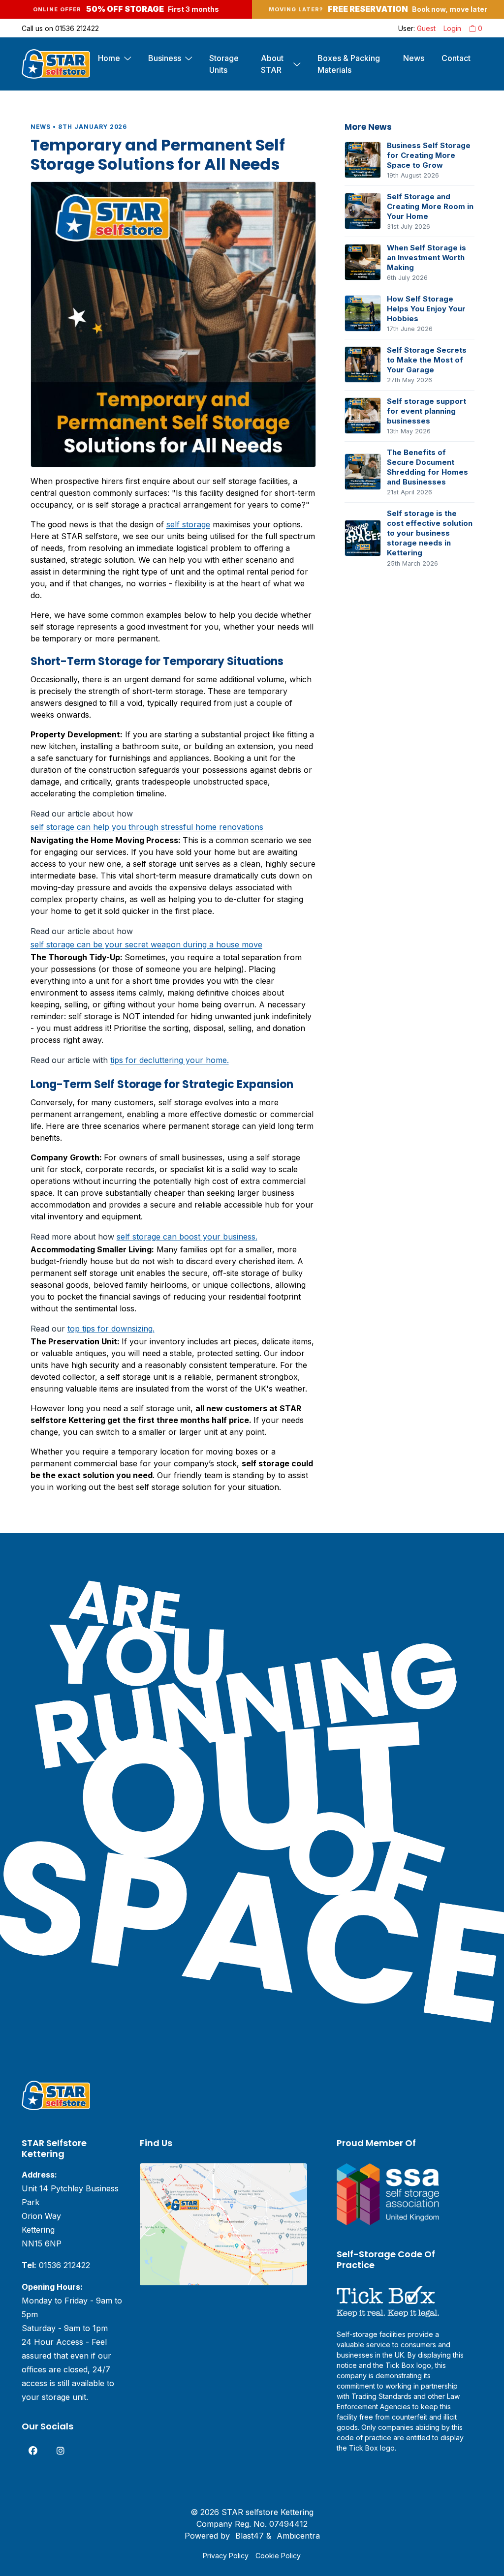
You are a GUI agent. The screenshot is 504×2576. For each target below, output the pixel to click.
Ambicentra (298, 2536)
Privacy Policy (226, 2556)
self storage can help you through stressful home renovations (147, 827)
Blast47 (250, 2536)
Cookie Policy (278, 2556)
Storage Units (224, 64)
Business (165, 58)
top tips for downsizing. (111, 1329)
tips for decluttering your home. (170, 1060)
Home (109, 58)
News (414, 58)
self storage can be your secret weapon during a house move (146, 944)
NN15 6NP (42, 2243)
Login (452, 28)
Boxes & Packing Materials (349, 64)
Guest (426, 28)
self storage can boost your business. (187, 1237)
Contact (456, 58)
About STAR (272, 64)
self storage (188, 524)
